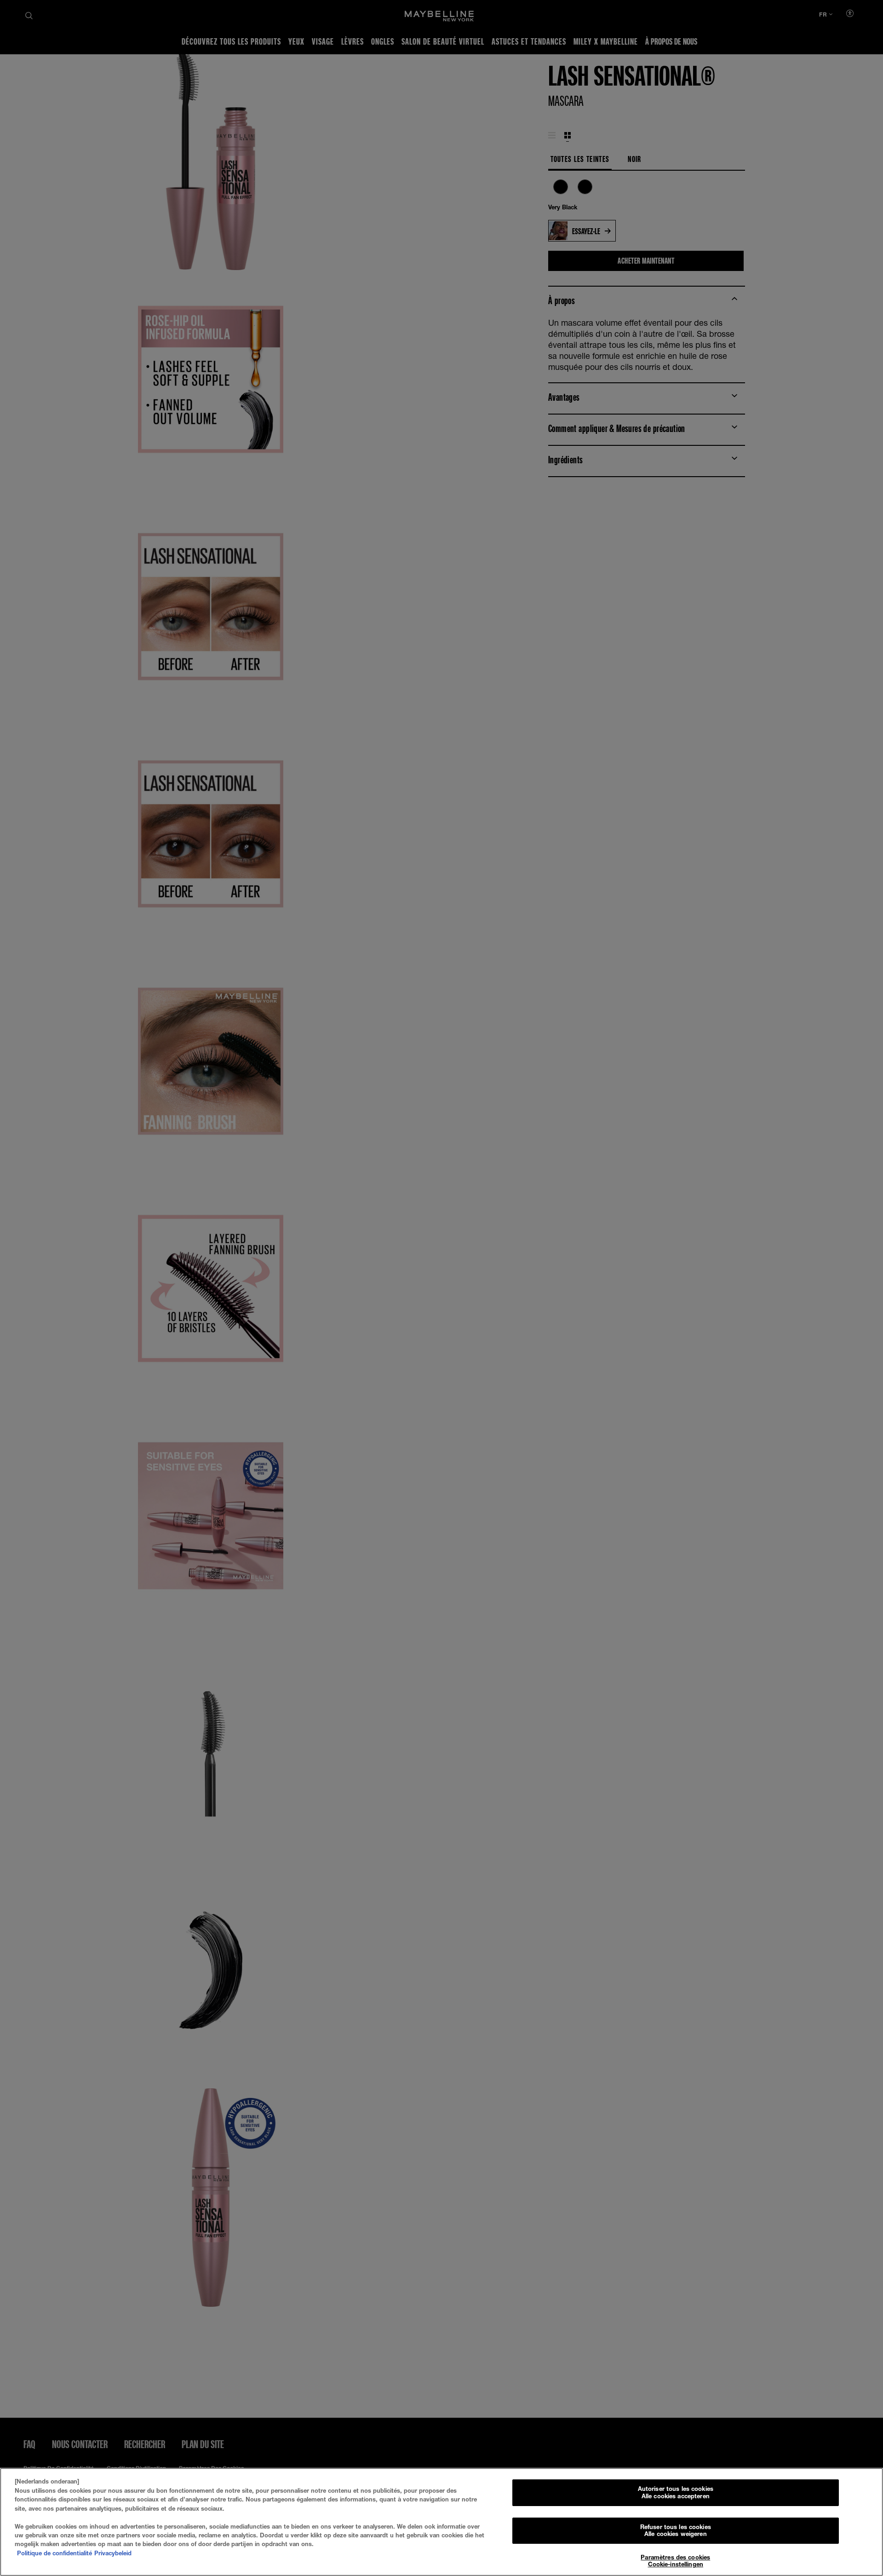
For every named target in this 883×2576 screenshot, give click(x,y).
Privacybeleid (113, 2553)
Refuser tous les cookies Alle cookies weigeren (676, 2530)
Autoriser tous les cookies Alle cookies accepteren (676, 2492)
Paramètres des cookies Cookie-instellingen (675, 2561)
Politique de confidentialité (54, 2553)
